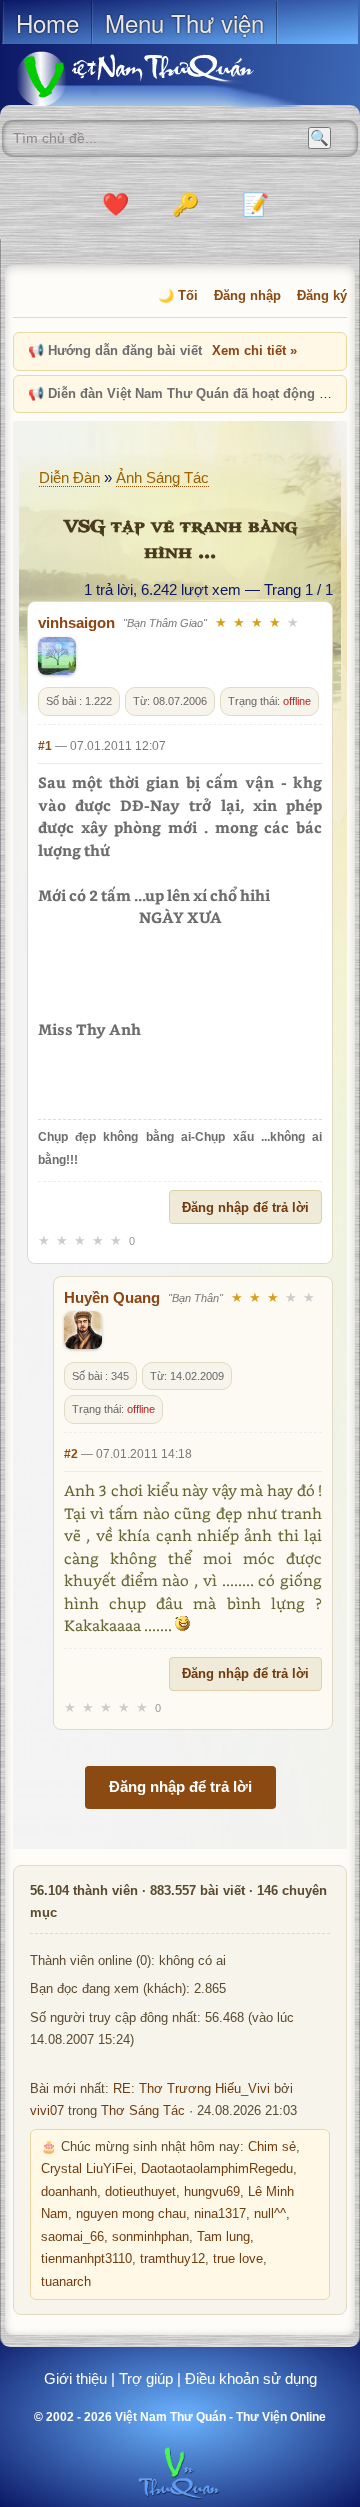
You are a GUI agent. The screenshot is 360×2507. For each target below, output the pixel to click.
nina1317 (220, 2214)
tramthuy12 (172, 2259)
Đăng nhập (247, 295)
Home (47, 22)
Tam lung (223, 2237)
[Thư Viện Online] (160, 78)
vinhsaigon (76, 622)
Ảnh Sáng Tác (162, 477)
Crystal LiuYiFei (87, 2169)
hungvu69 (212, 2192)
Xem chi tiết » (254, 350)
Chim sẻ (272, 2147)
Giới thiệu (75, 2378)
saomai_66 (72, 2237)
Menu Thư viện (184, 22)
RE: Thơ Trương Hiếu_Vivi (191, 2089)
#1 (45, 746)
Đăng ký (322, 295)
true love (238, 2259)
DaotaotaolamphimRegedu (217, 2169)
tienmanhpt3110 (86, 2259)
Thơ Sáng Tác (143, 2111)
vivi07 (47, 2111)
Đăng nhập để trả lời (245, 1207)
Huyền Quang (112, 1297)
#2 (71, 1454)
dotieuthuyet (140, 2192)
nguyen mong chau (131, 2214)
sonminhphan (150, 2237)
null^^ (270, 2214)
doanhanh (69, 2192)
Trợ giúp (146, 2378)
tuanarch (66, 2282)
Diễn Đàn (69, 477)
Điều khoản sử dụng (251, 2378)
